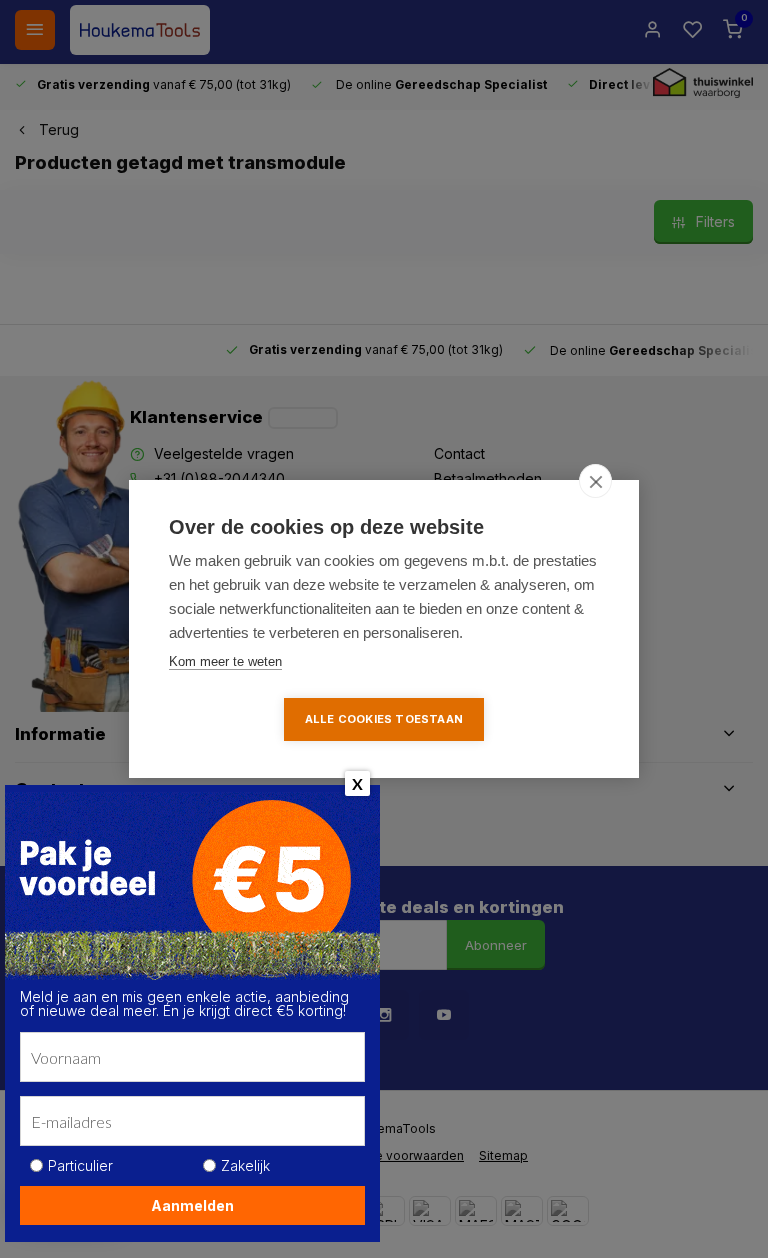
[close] (595, 481)
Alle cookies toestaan (384, 719)
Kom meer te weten (225, 661)
